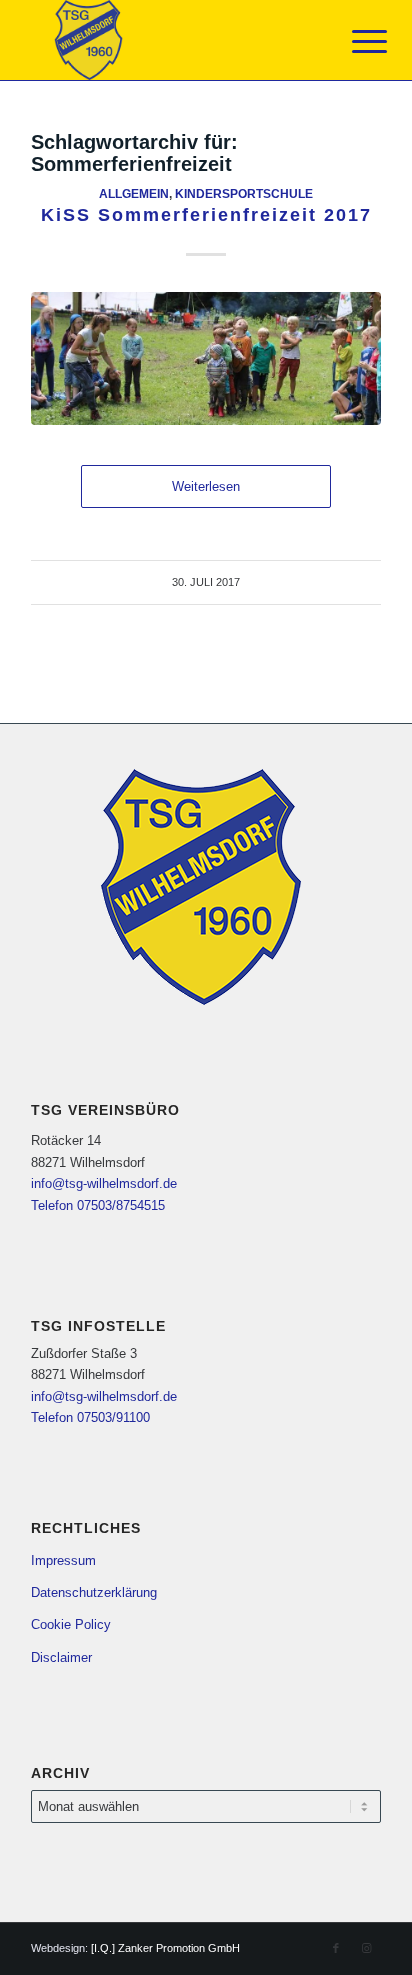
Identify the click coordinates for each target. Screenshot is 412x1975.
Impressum (63, 1560)
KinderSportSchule (244, 193)
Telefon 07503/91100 (90, 1417)
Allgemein (134, 193)
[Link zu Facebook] (336, 1948)
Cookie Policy (71, 1624)
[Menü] (354, 42)
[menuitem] (354, 42)
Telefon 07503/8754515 (98, 1205)
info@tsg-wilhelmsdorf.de (104, 1183)
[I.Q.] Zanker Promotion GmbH (165, 1948)
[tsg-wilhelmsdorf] (171, 40)
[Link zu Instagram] (366, 1948)
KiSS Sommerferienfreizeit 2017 (206, 215)
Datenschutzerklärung (94, 1592)
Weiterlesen (206, 486)
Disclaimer (61, 1657)
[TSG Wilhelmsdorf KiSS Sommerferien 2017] (206, 358)
